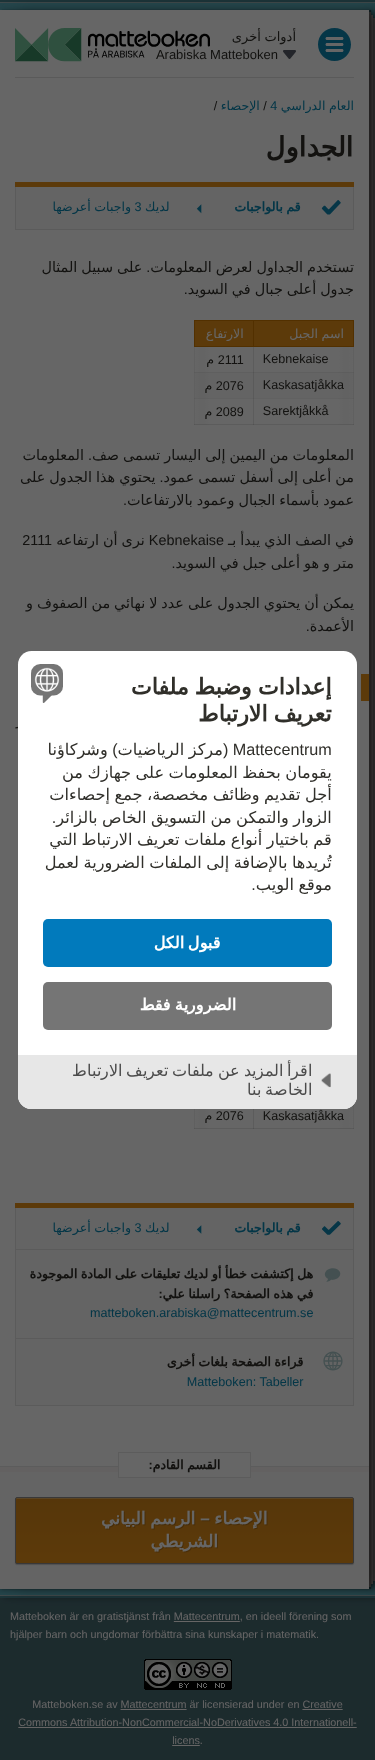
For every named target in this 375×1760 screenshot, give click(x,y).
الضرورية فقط (188, 1004)
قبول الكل (187, 942)
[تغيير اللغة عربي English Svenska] (49, 682)
